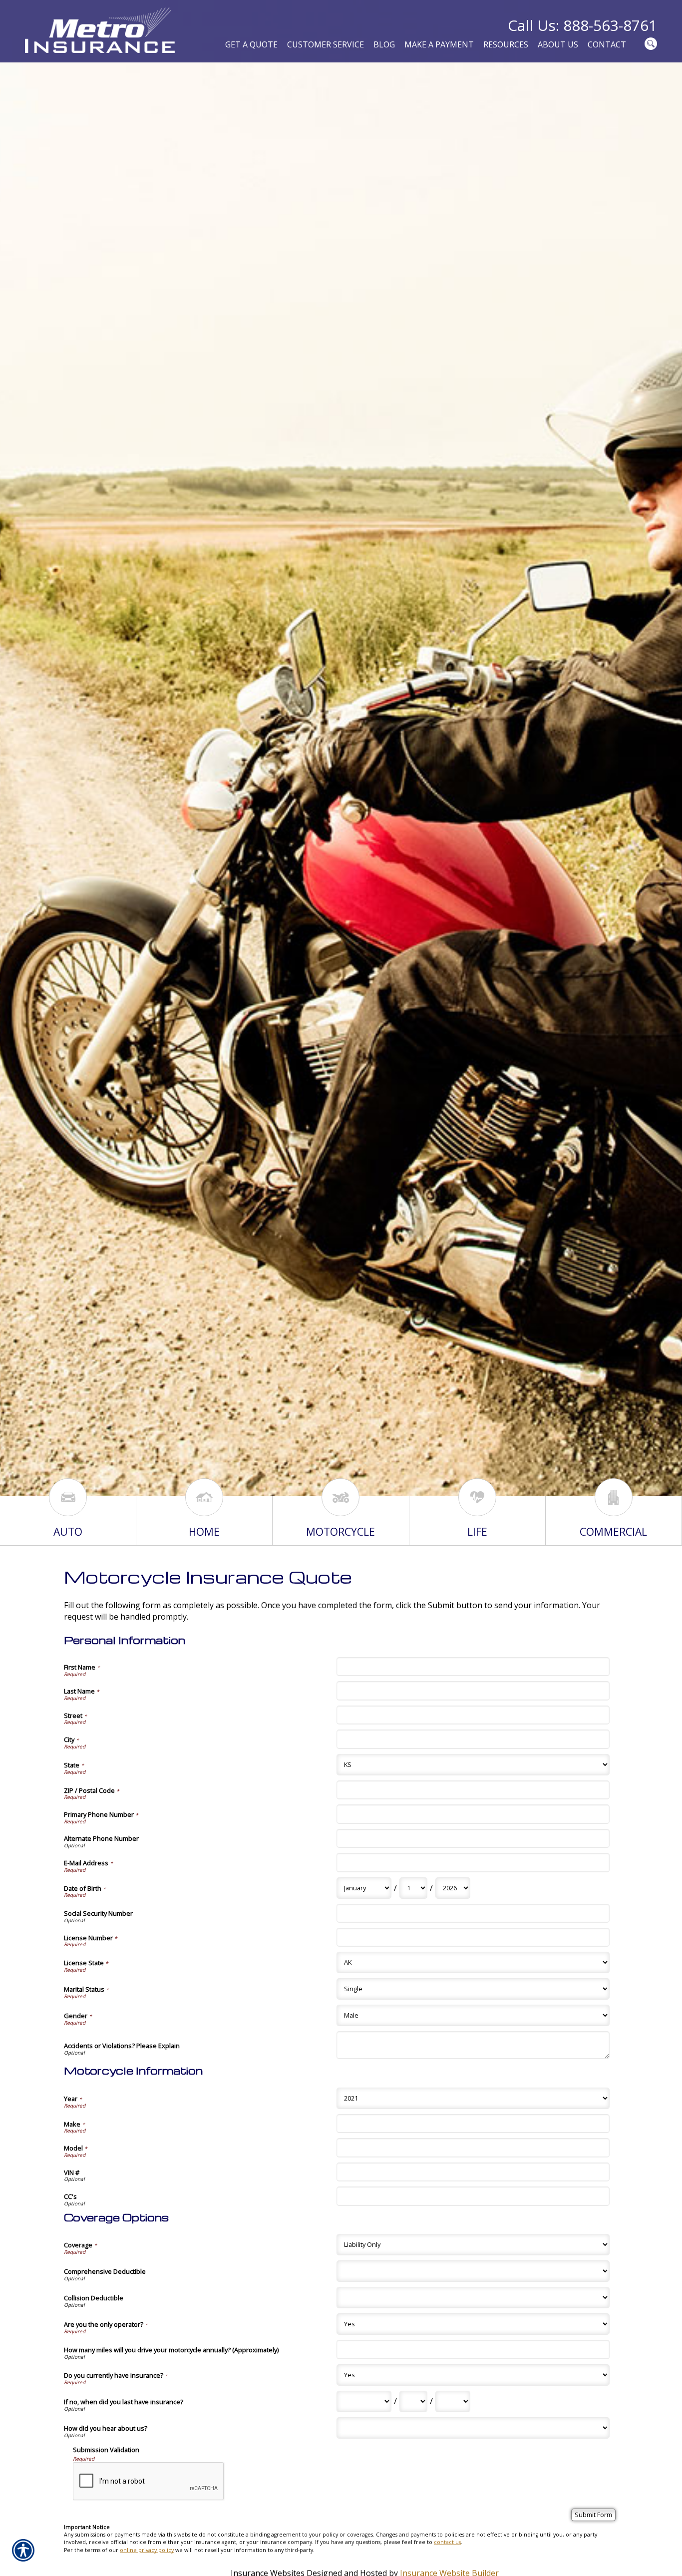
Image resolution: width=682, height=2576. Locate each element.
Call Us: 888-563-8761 (582, 25)
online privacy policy (147, 2550)
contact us (447, 2542)
